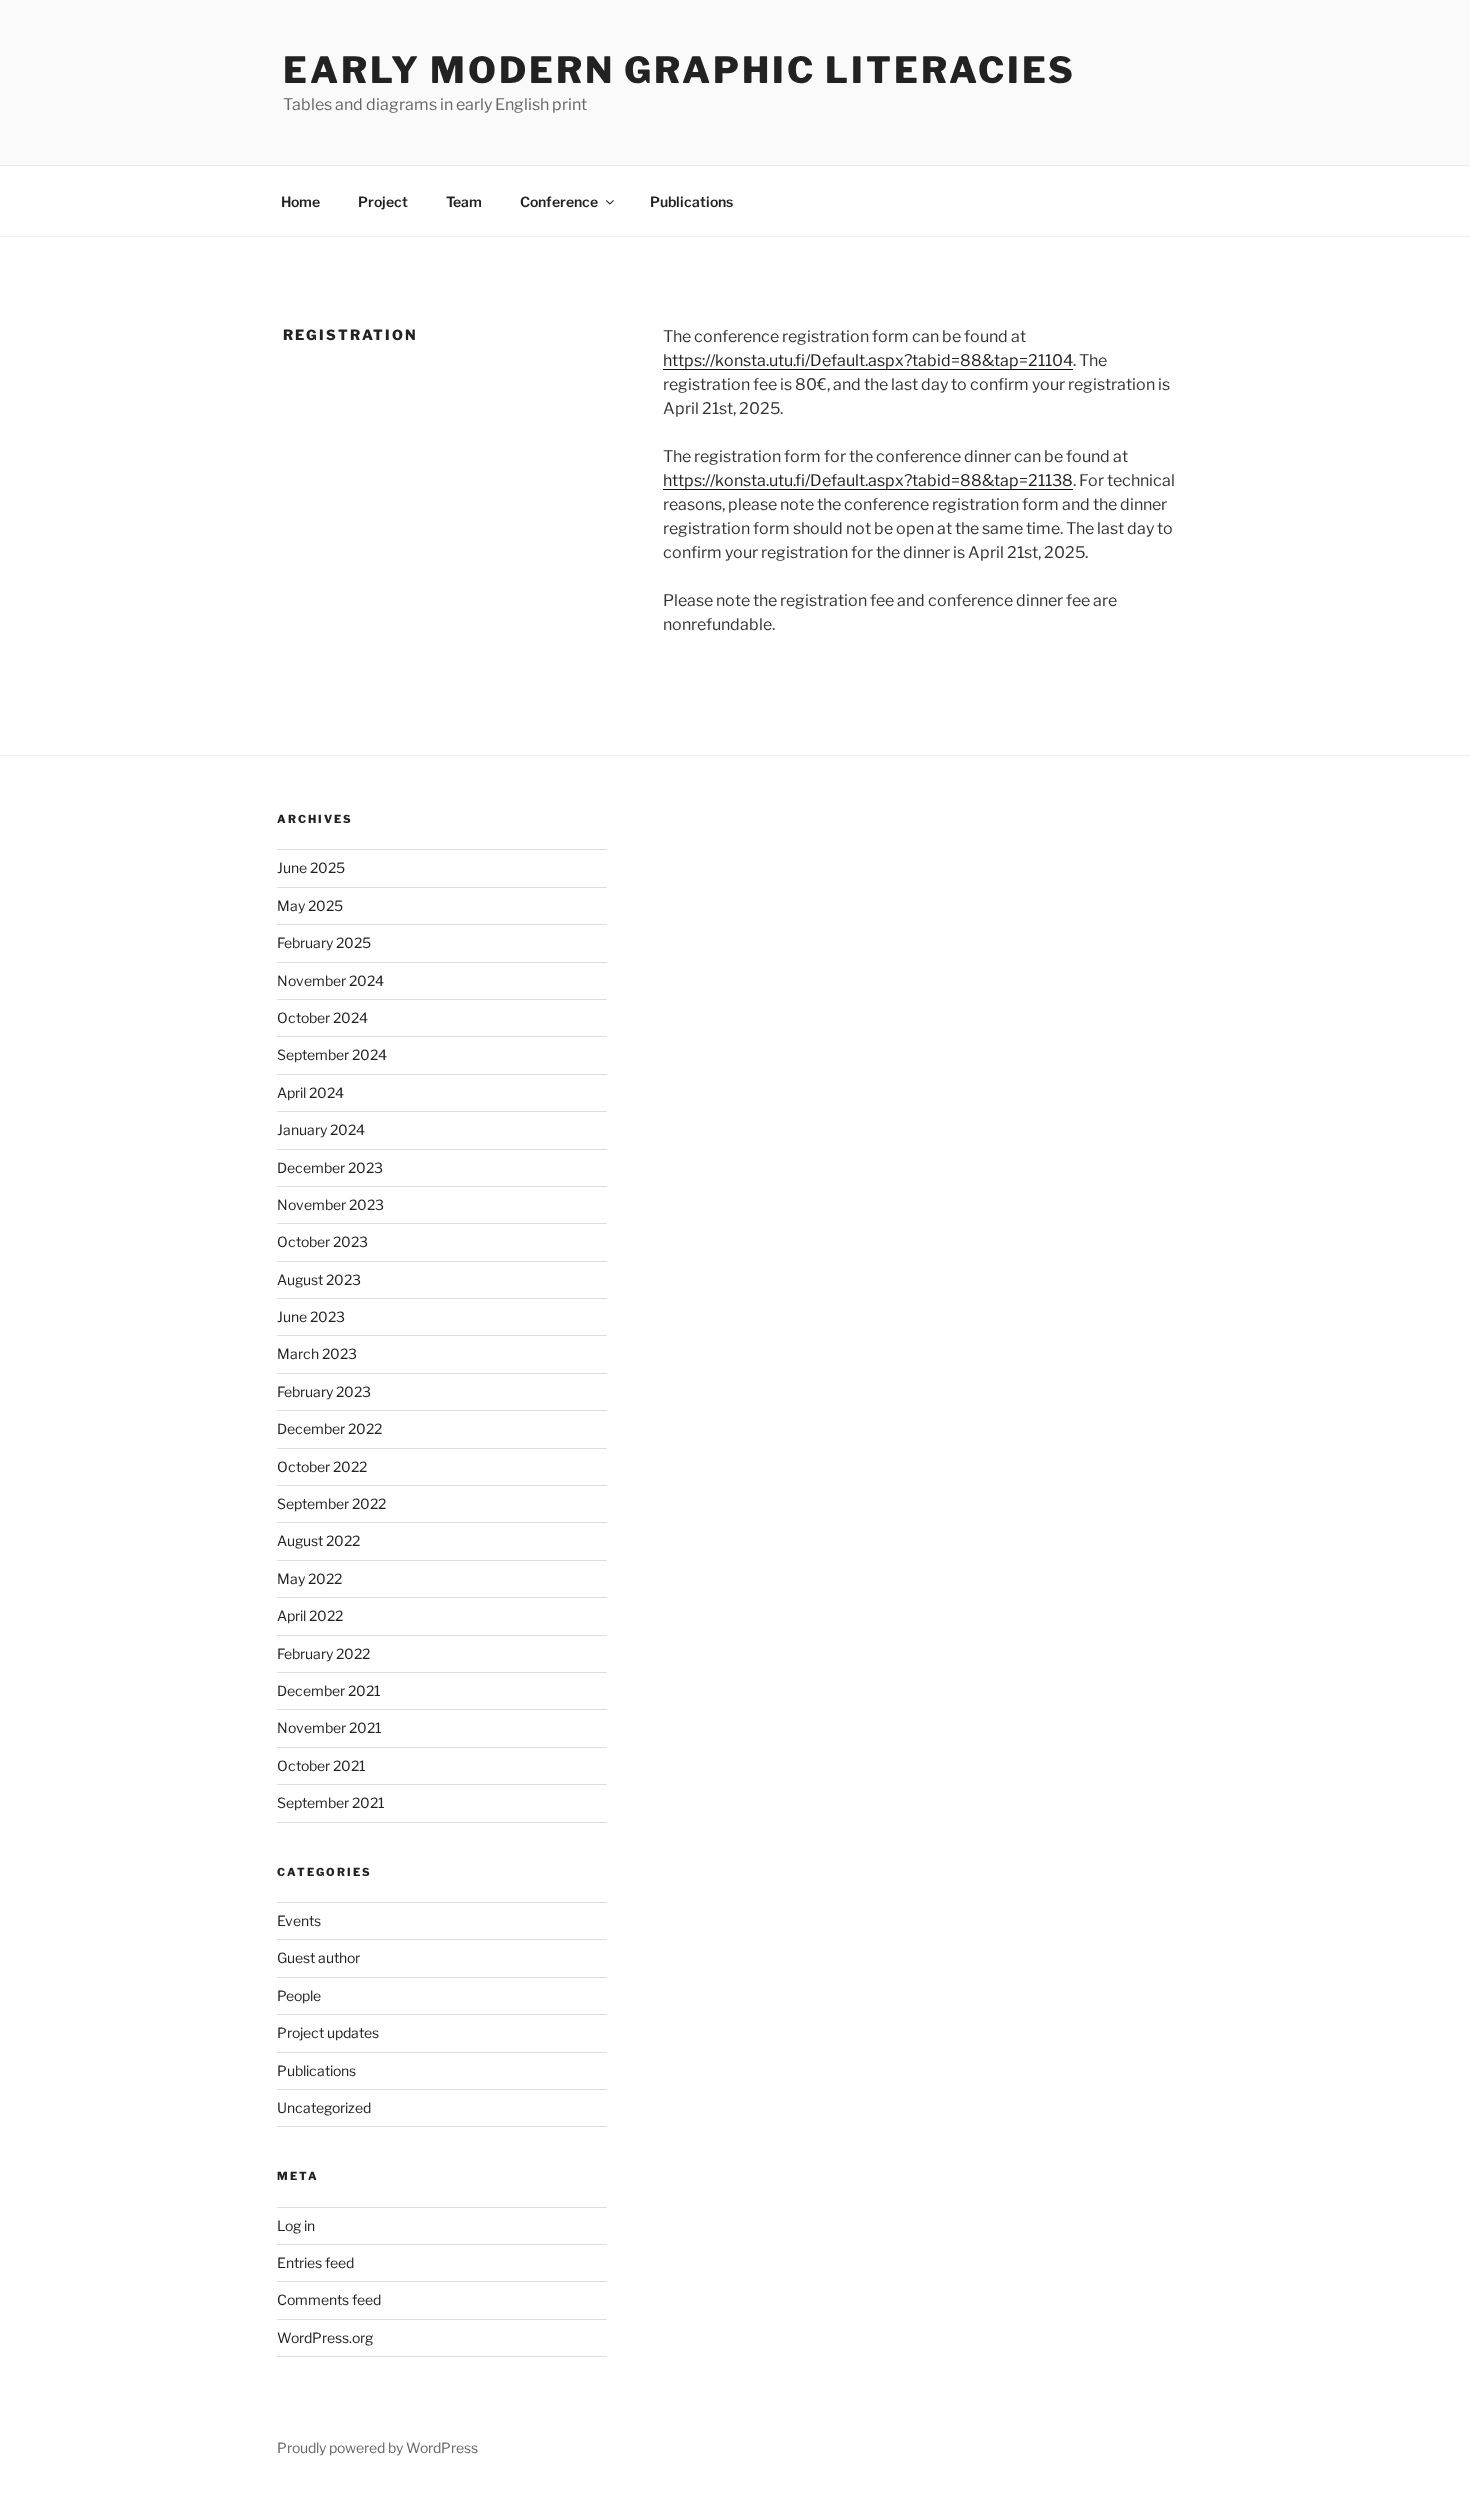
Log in (296, 2225)
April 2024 (310, 1092)
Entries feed (315, 2262)
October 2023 (322, 1241)
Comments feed (329, 2299)
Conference (559, 201)
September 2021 (331, 1802)
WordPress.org (325, 2337)
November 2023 (330, 1204)
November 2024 (330, 980)
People (299, 1995)
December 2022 (329, 1428)
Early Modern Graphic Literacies (679, 70)
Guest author (318, 1957)
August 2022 (318, 1540)
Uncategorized (324, 2107)
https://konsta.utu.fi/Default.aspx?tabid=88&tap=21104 (868, 360)
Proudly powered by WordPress (377, 2447)
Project (383, 201)
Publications (691, 201)
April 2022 (310, 1615)
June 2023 (311, 1316)
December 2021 (329, 1690)
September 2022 (331, 1503)
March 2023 (317, 1353)
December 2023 (330, 1167)
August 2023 (319, 1279)
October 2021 (321, 1765)
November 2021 (329, 1727)
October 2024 (322, 1017)
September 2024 (332, 1054)
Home (300, 201)
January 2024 (321, 1129)
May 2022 (309, 1578)
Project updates (328, 2032)
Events (299, 1920)
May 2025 (310, 905)
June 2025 (311, 867)
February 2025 (324, 942)
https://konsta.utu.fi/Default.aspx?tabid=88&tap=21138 (868, 480)
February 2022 (323, 1653)
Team (464, 201)
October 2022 (322, 1466)
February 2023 (324, 1391)
